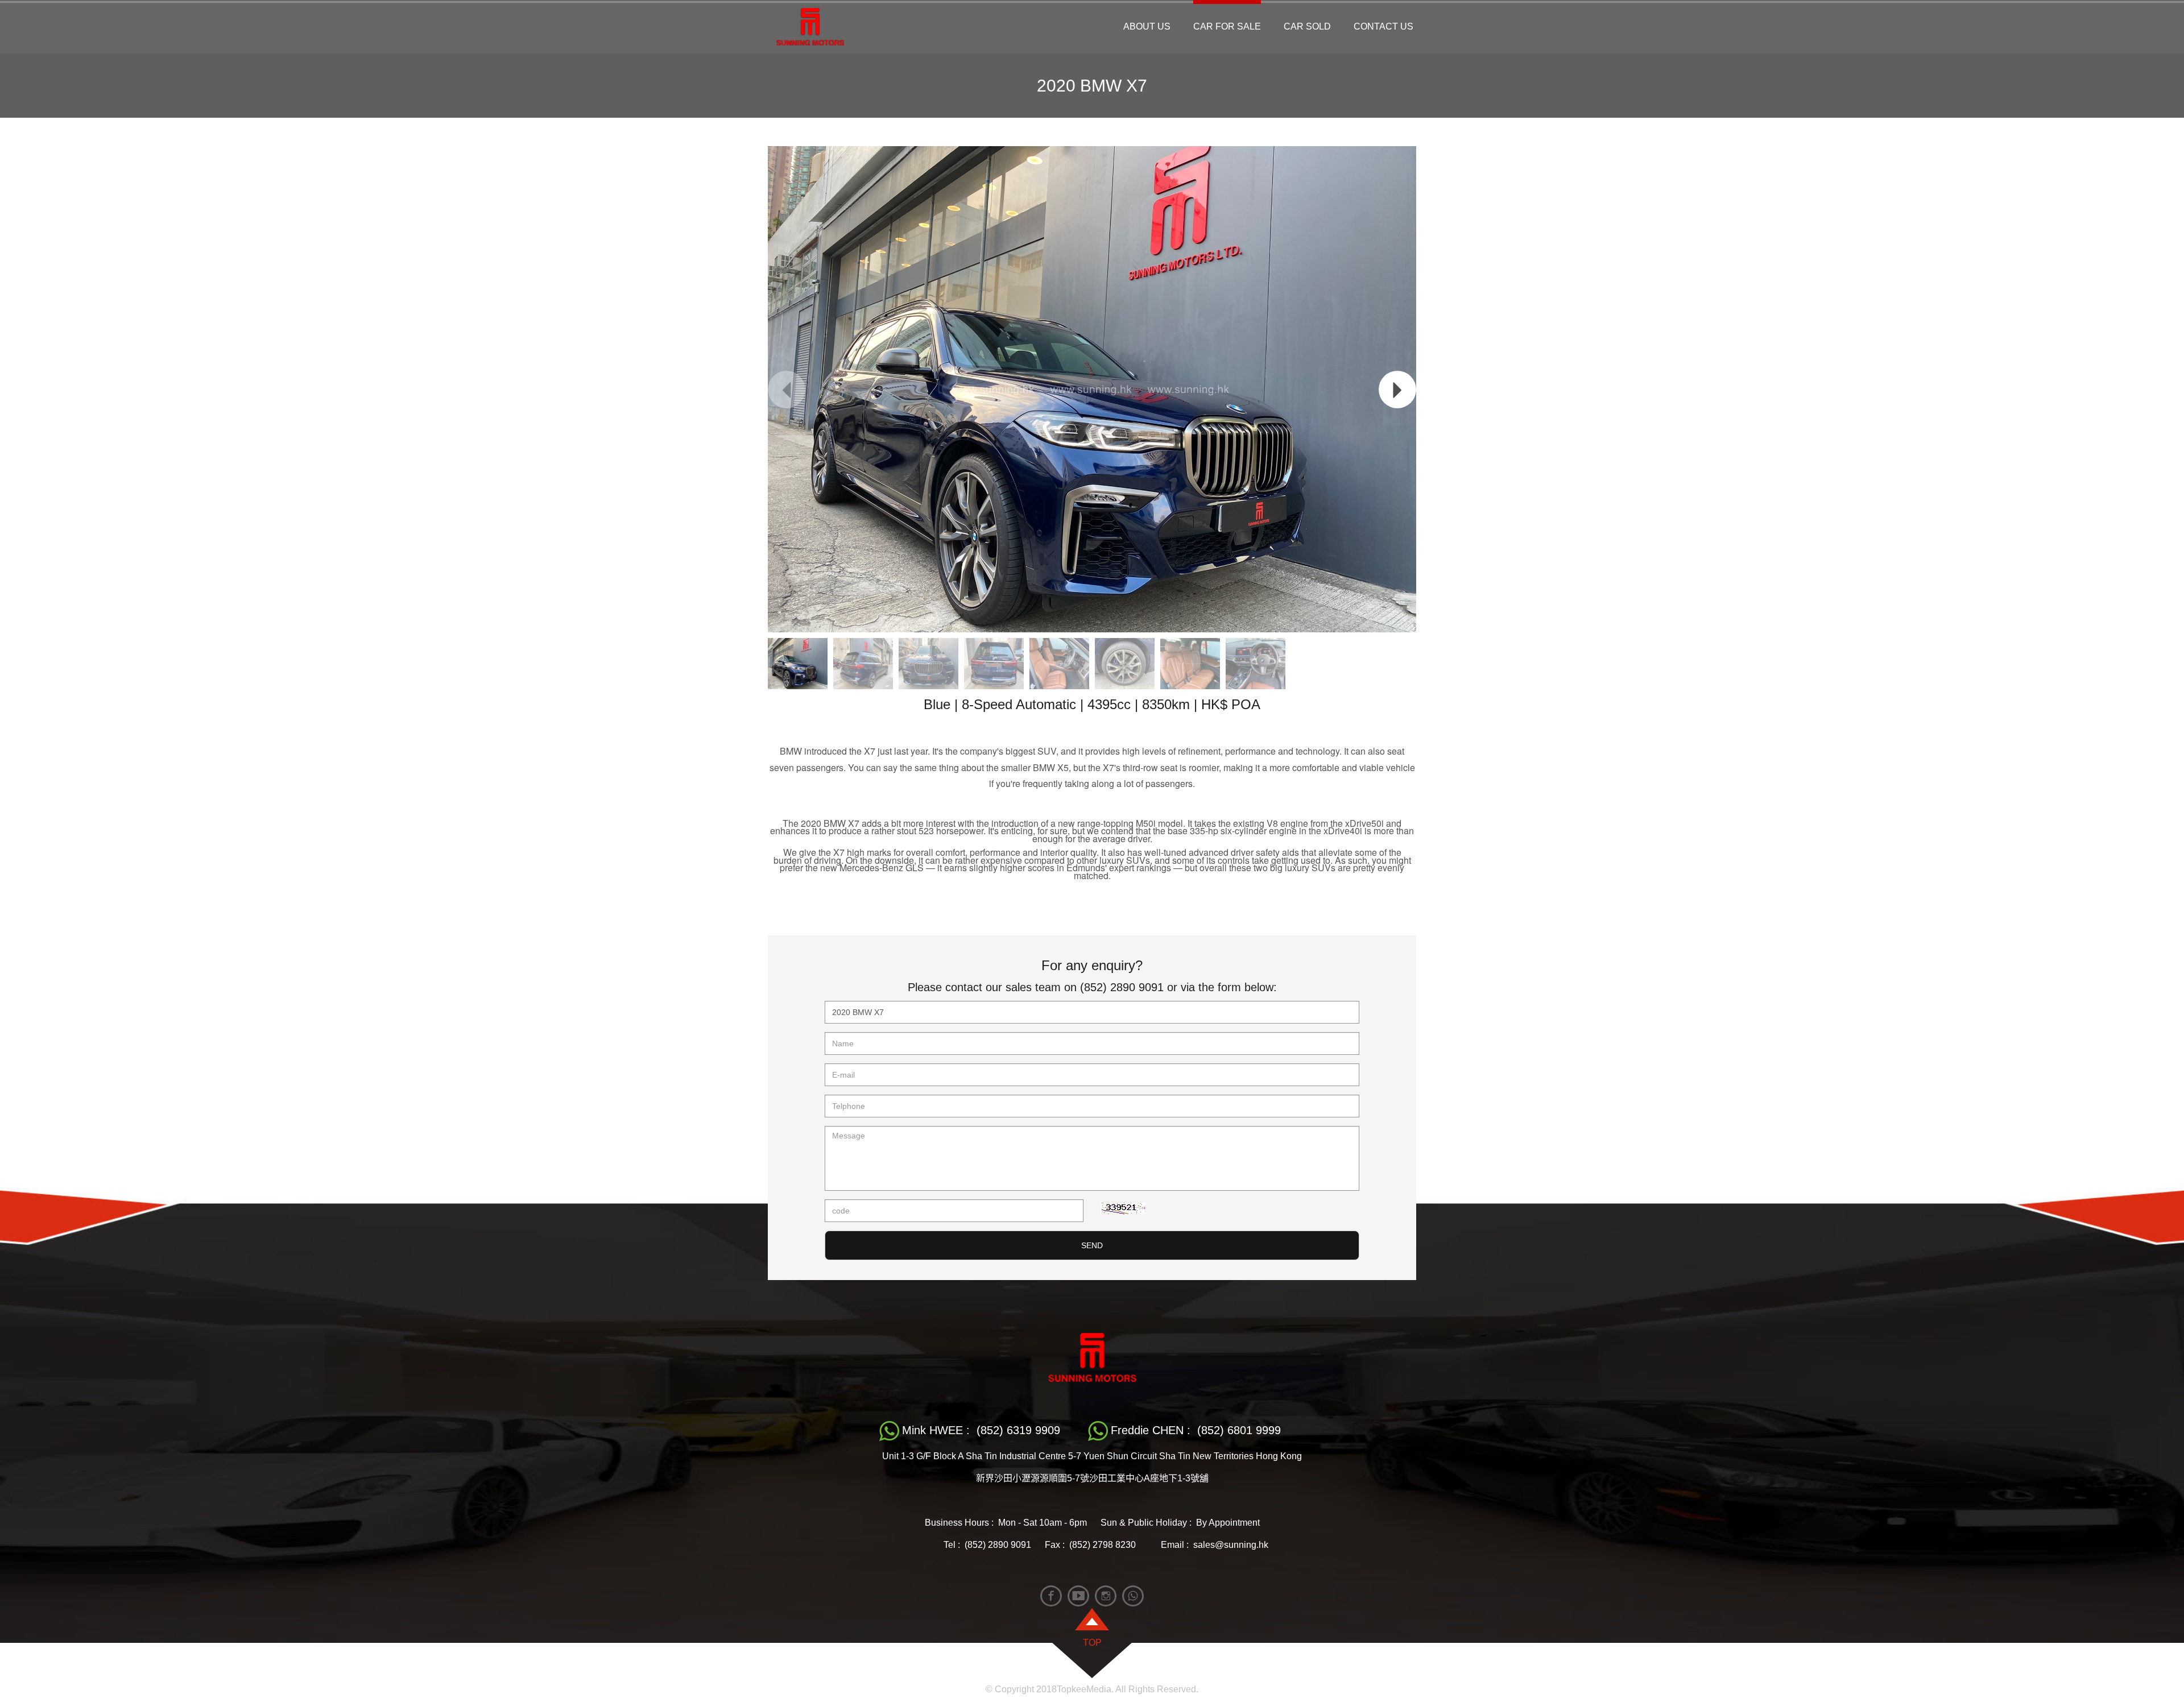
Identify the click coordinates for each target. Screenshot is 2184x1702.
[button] (1397, 390)
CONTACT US (1383, 26)
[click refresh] (1123, 1208)
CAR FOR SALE (1227, 26)
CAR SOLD (1307, 26)
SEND (1092, 1245)
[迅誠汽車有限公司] (810, 27)
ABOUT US (1147, 26)
